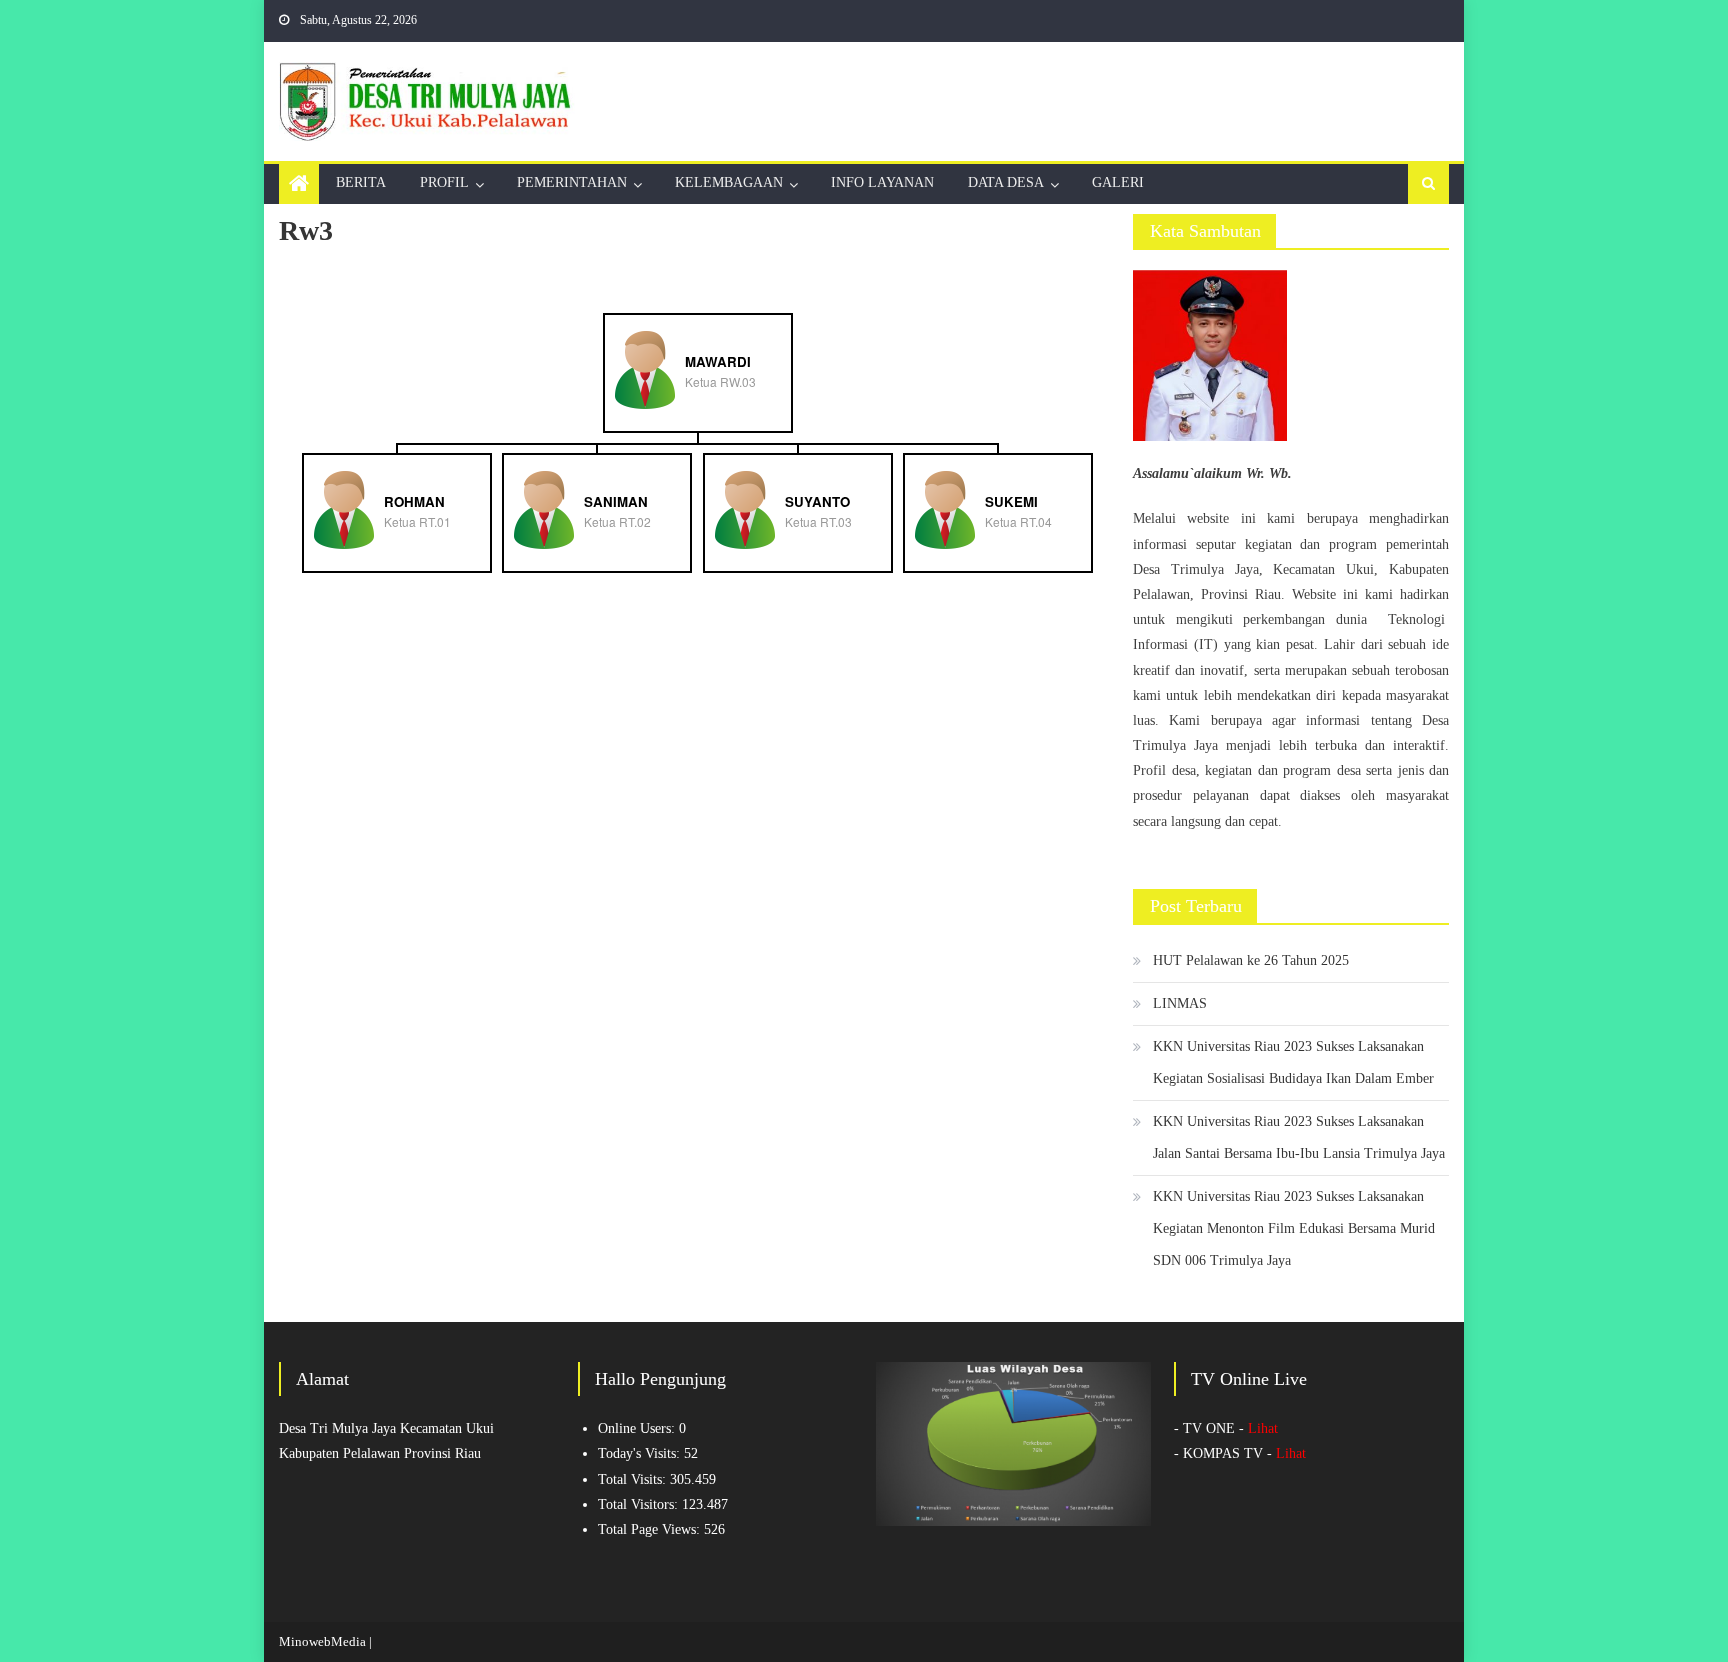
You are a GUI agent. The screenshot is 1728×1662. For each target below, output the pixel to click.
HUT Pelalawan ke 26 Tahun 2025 (1251, 960)
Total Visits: (634, 1479)
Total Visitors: (640, 1504)
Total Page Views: (651, 1529)
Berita (361, 182)
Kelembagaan (729, 182)
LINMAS (1180, 1003)
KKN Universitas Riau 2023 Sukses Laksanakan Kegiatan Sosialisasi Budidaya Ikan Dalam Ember (1293, 1062)
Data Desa (1006, 182)
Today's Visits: (641, 1453)
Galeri (1118, 182)
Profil (444, 182)
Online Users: (638, 1428)
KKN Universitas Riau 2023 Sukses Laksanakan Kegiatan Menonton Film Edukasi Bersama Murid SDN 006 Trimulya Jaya (1294, 1228)
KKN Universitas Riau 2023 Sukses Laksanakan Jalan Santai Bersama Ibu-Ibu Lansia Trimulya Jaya (1299, 1137)
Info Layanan (882, 182)
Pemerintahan (572, 182)
